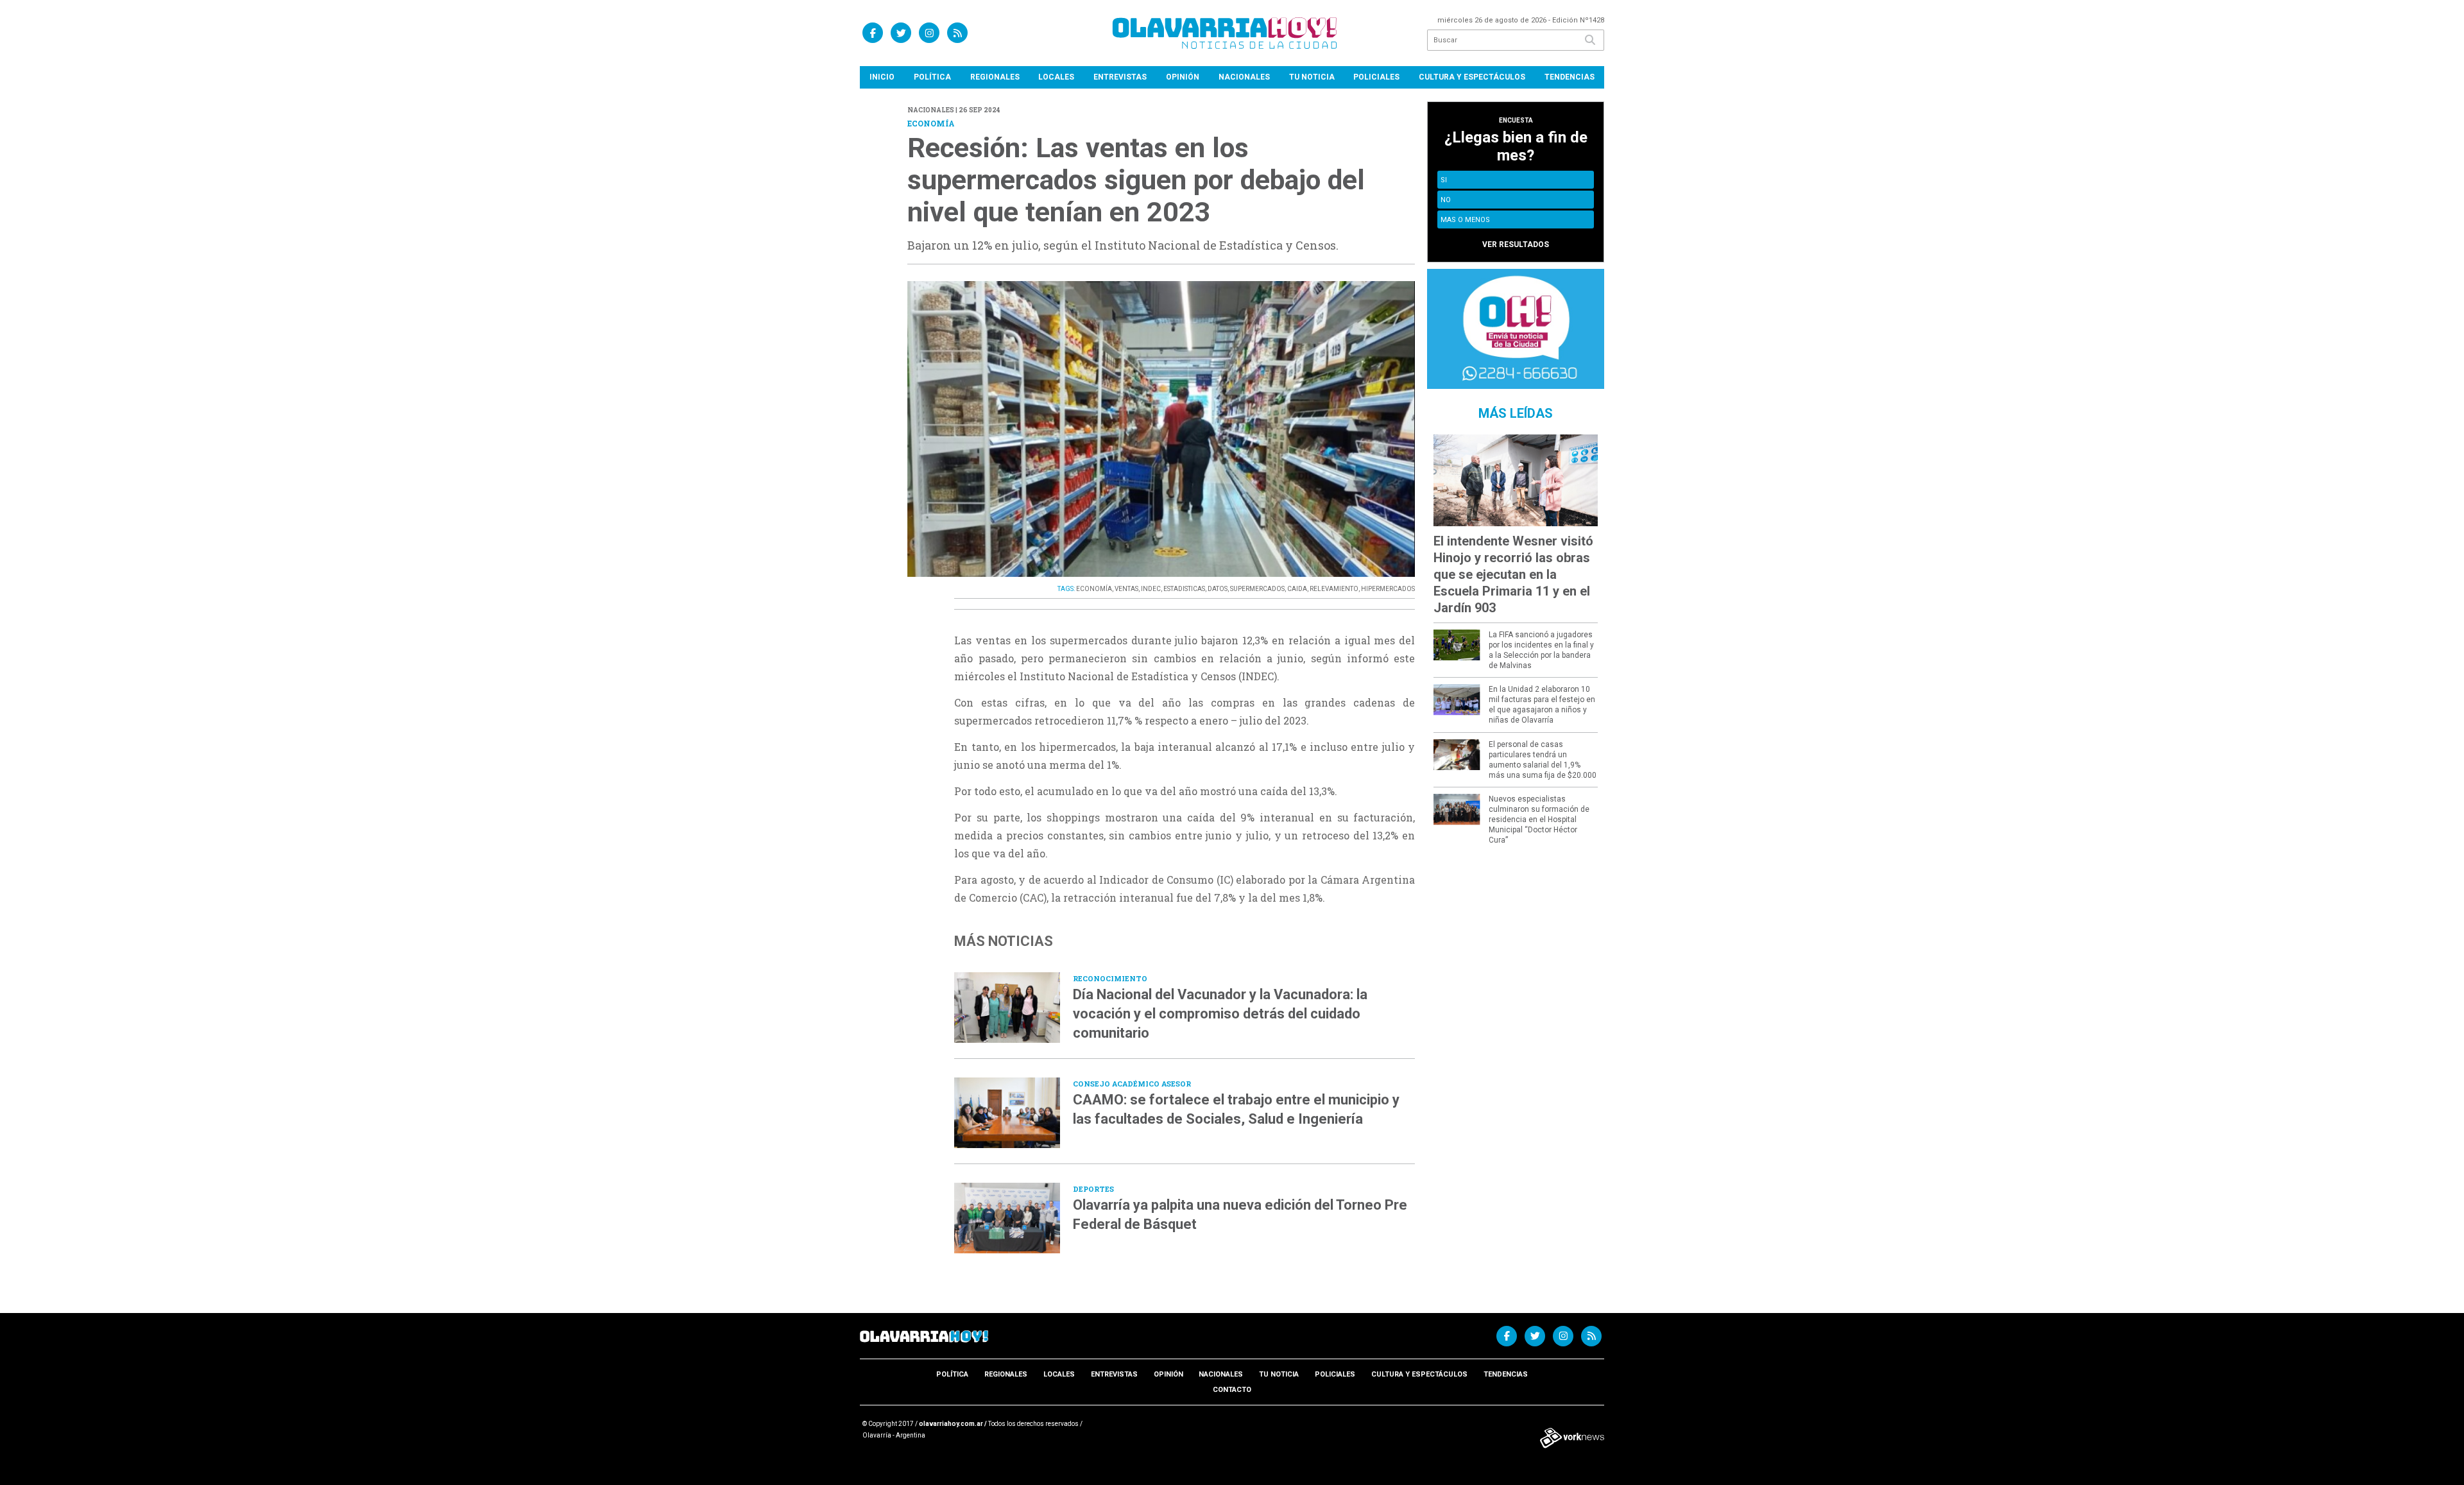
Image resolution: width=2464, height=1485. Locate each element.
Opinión (1183, 77)
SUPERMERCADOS (1257, 589)
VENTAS (1126, 589)
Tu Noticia (1312, 77)
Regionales (995, 77)
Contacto (1232, 1390)
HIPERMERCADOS (1388, 589)
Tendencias (1570, 77)
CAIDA (1297, 589)
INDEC (1151, 589)
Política (932, 77)
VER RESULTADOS (1516, 245)
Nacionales (1244, 77)
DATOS (1218, 589)
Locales (1056, 77)
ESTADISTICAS (1184, 589)
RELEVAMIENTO (1334, 589)
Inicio (882, 77)
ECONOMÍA (1094, 589)
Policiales (1376, 77)
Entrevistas (1120, 77)
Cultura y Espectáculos (1472, 77)
